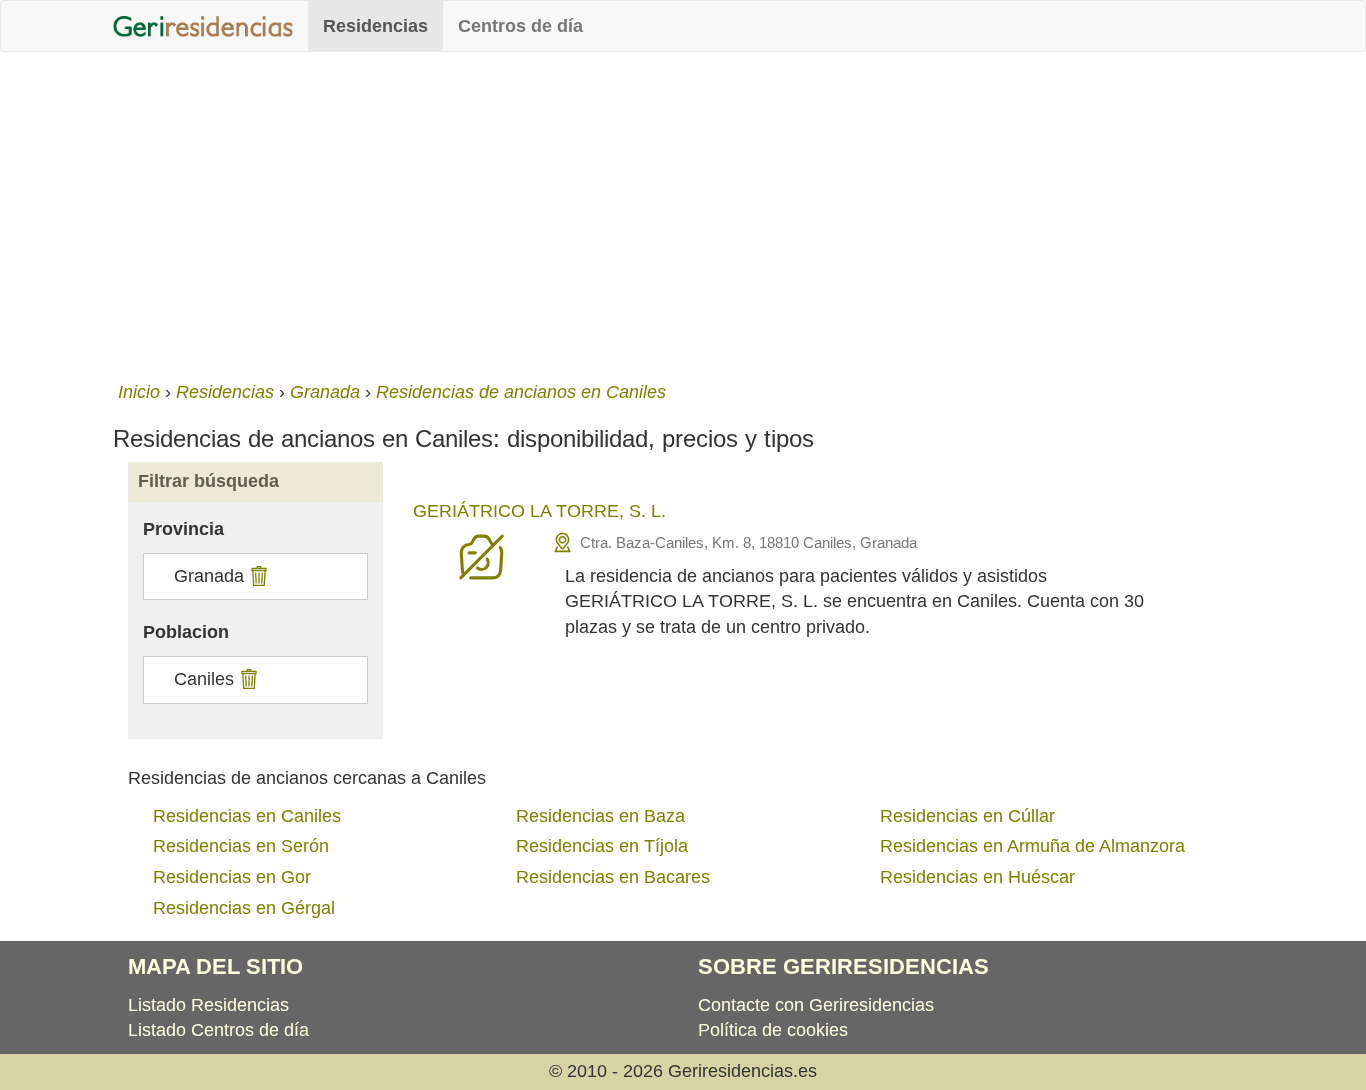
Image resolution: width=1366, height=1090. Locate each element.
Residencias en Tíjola (602, 846)
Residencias (375, 26)
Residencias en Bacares (613, 877)
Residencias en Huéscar (977, 877)
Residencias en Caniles (247, 816)
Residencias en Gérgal (244, 908)
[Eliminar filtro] (256, 576)
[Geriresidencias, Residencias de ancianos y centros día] (203, 26)
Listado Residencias (208, 1005)
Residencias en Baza (600, 816)
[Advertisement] (683, 212)
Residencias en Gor (232, 877)
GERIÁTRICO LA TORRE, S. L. (539, 511)
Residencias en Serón (241, 846)
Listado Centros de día (218, 1030)
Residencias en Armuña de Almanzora (1032, 846)
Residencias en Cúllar (967, 816)
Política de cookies (773, 1030)
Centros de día (520, 26)
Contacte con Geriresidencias (816, 1005)
